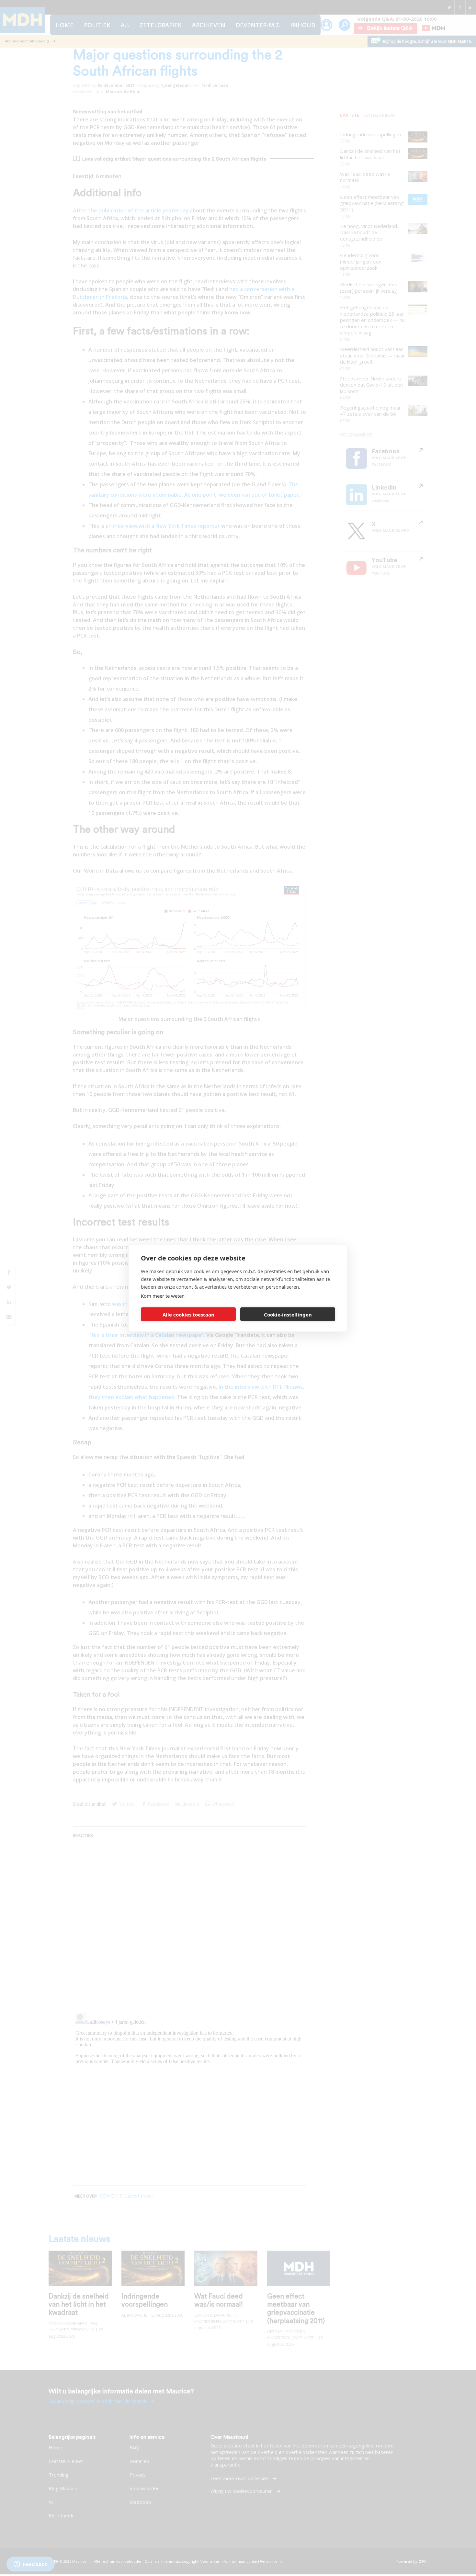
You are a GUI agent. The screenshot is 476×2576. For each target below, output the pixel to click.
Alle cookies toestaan (188, 1314)
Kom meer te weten (163, 1296)
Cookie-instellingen (288, 1314)
